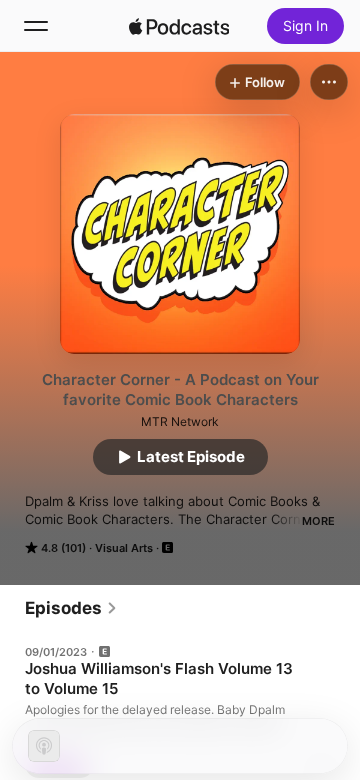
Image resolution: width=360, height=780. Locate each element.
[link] (71, 608)
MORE (318, 521)
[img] (179, 26)
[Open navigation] (36, 26)
